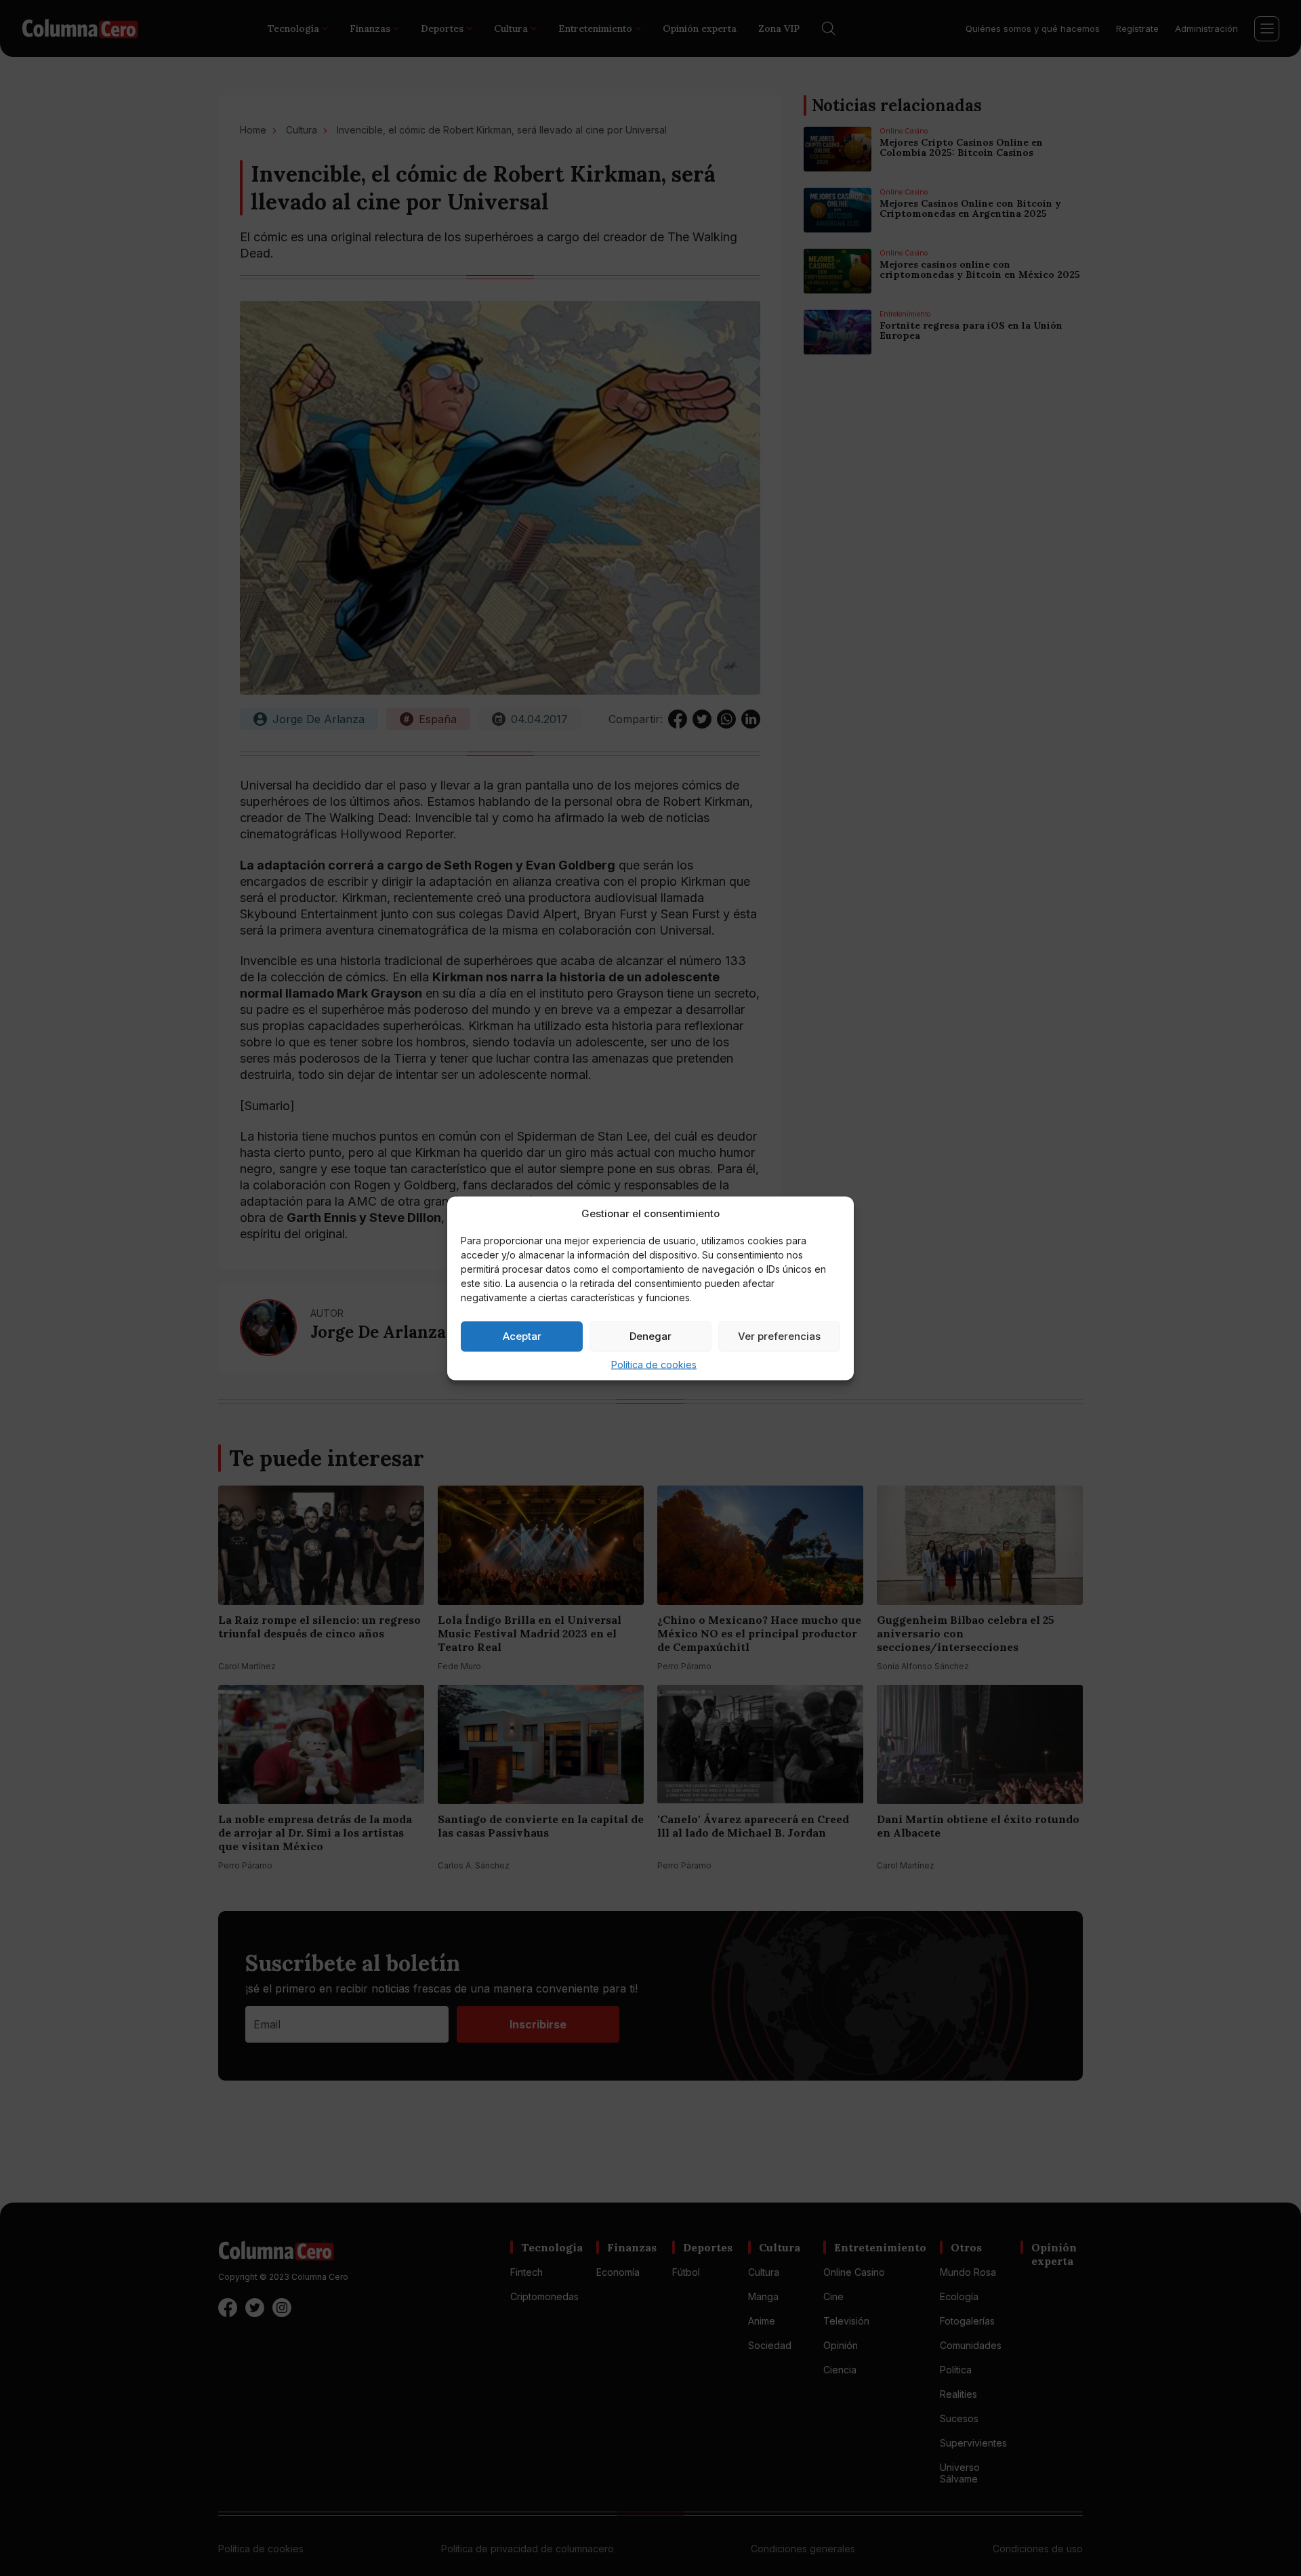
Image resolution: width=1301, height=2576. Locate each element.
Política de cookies (654, 1364)
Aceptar (522, 1336)
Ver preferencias (779, 1336)
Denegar (650, 1336)
